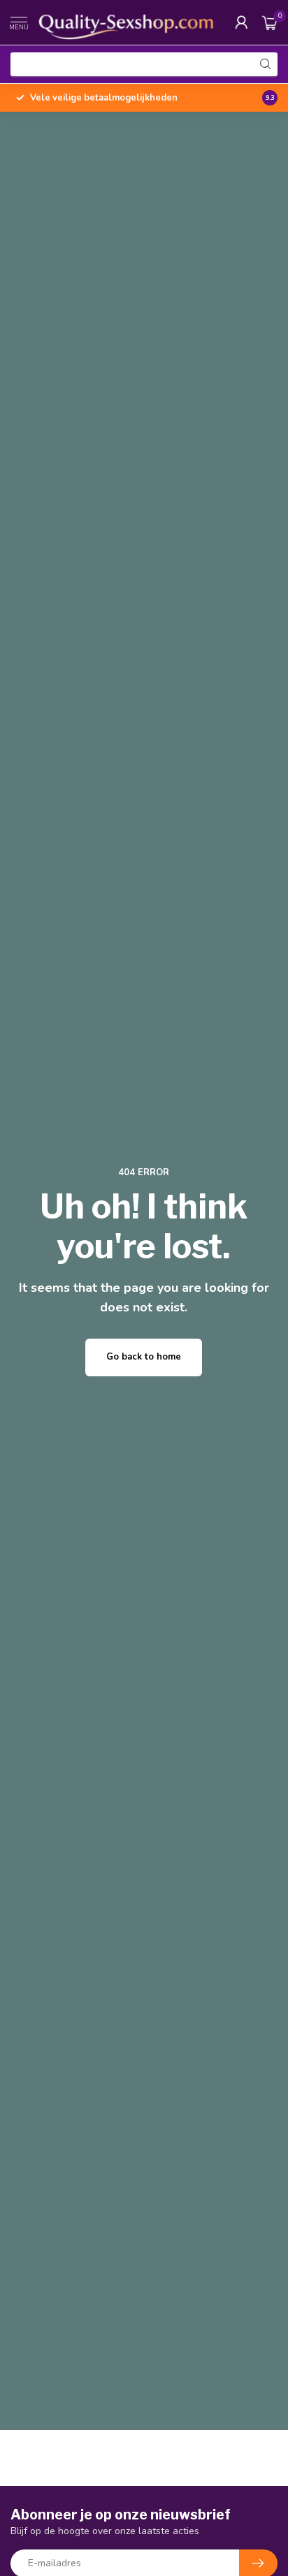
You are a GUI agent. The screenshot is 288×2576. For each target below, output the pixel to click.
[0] (270, 22)
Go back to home (144, 1357)
